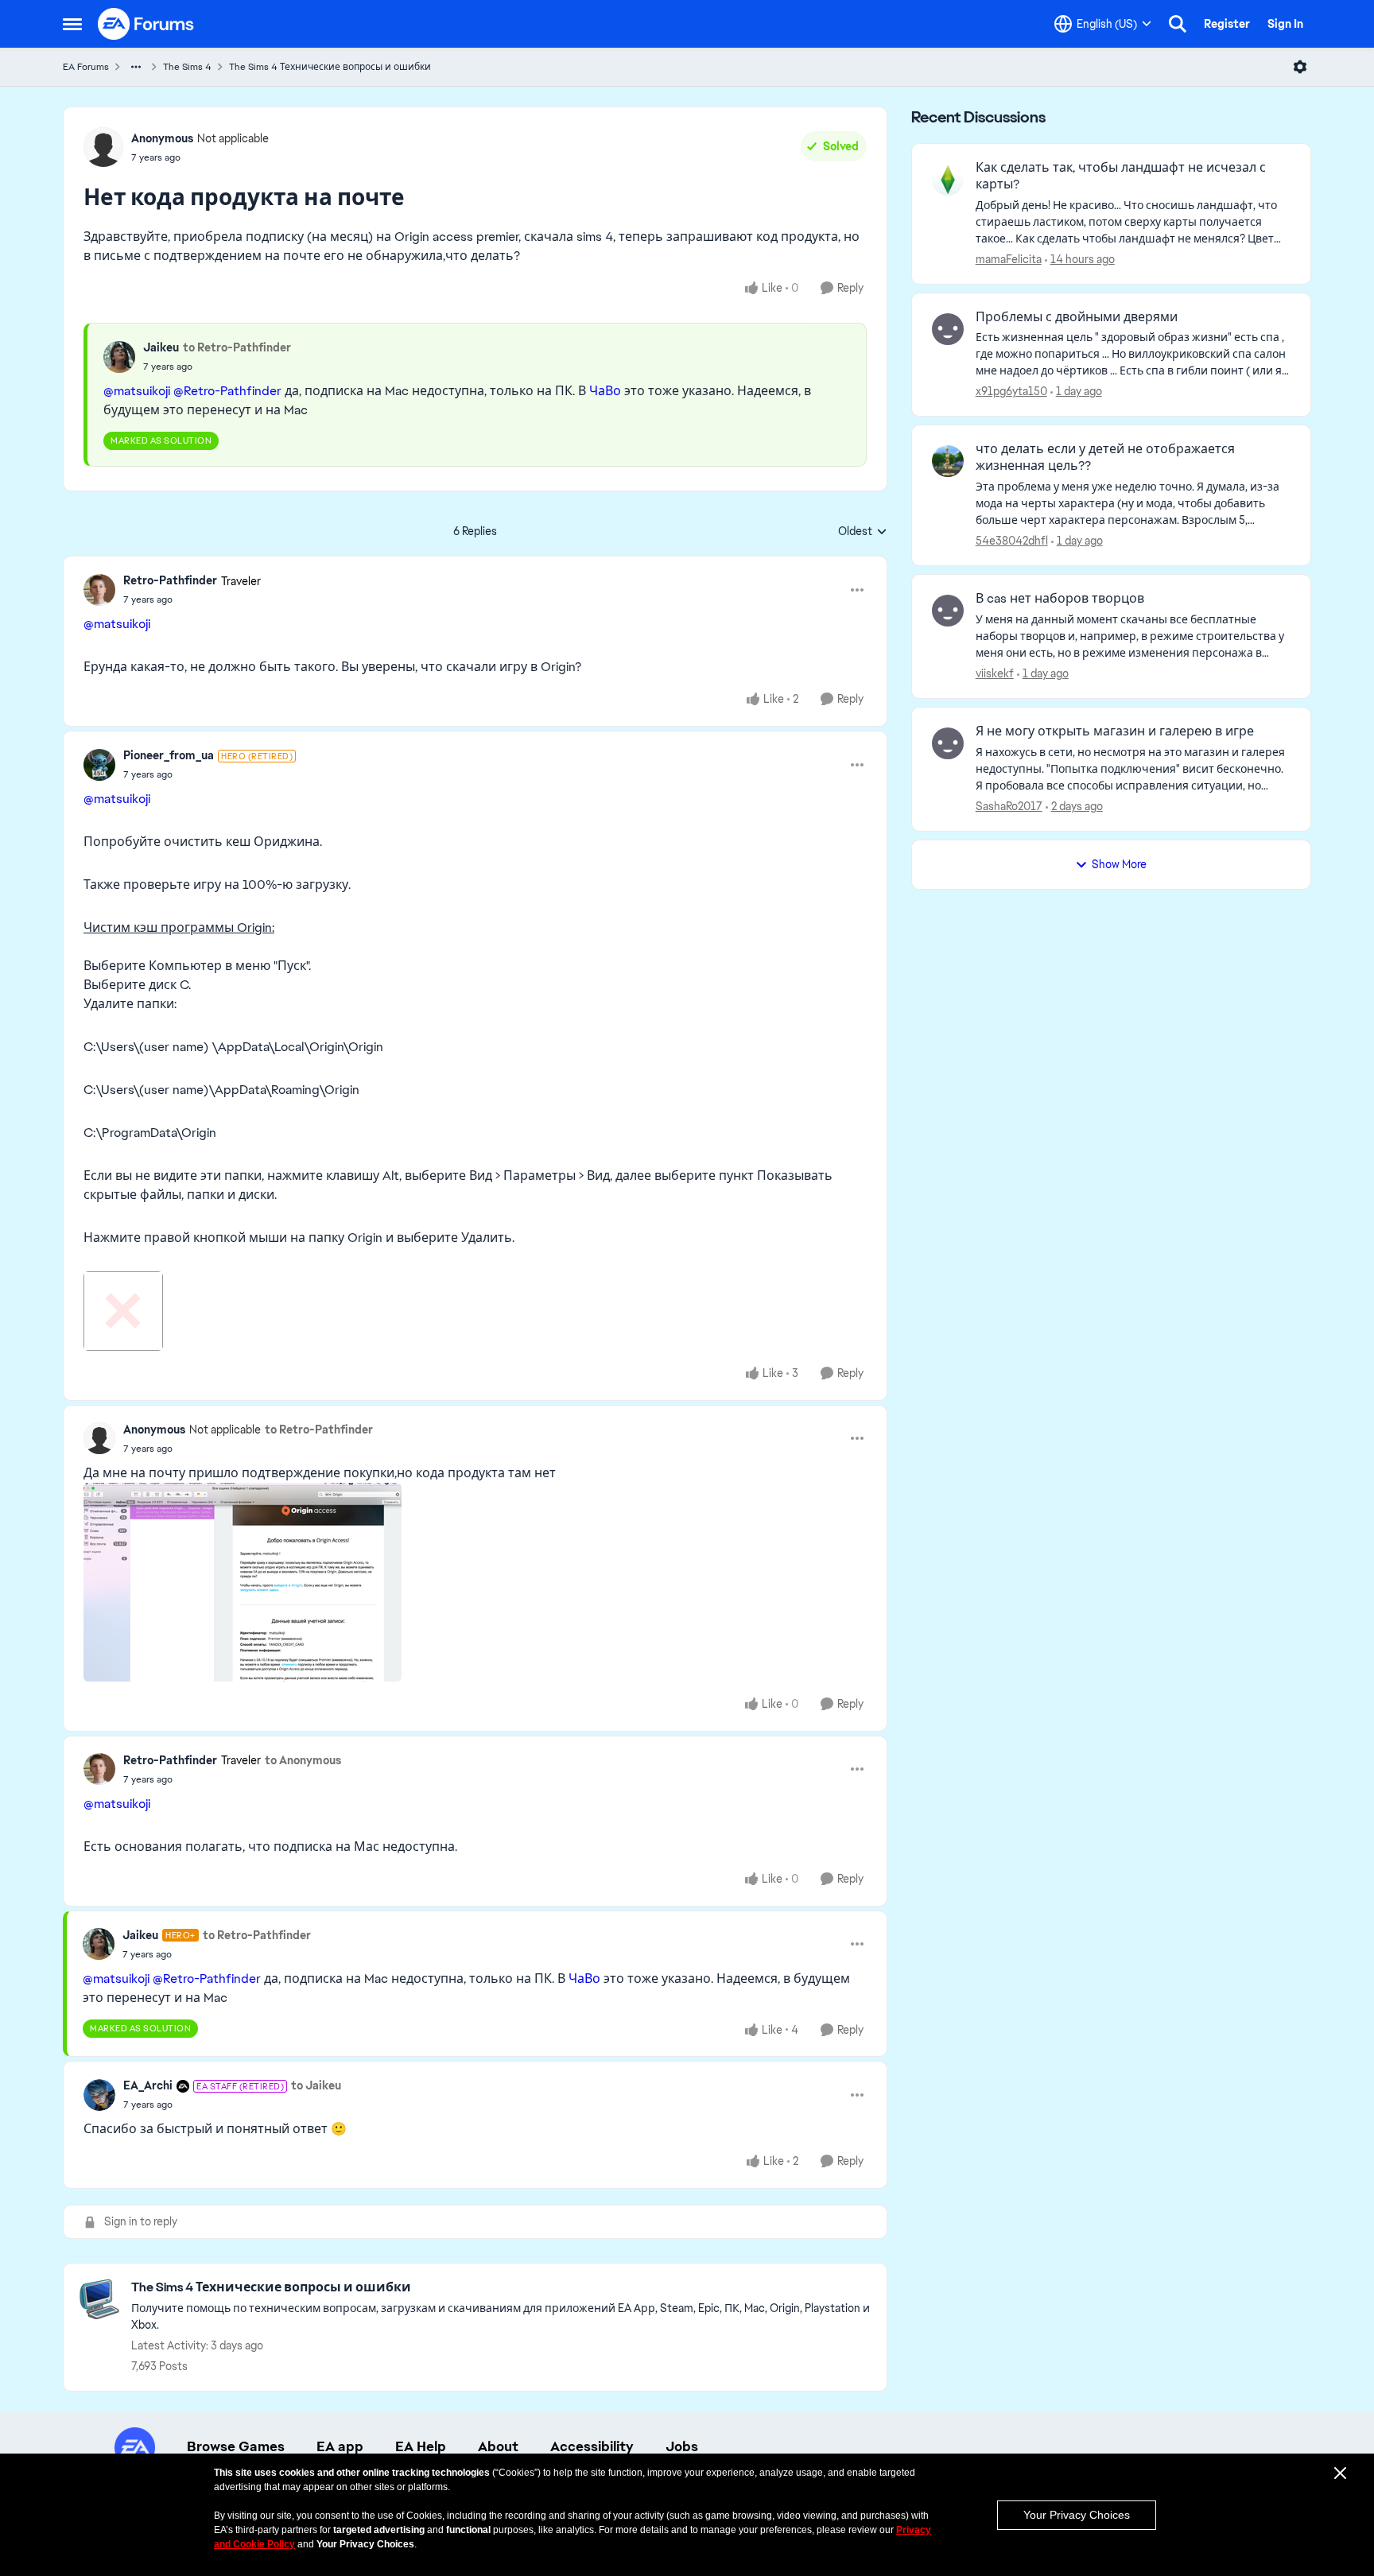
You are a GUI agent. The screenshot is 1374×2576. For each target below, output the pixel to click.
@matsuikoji (137, 391)
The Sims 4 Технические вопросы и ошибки (330, 67)
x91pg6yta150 (1011, 391)
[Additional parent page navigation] (136, 67)
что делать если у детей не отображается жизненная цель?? (1105, 458)
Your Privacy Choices (1077, 2515)
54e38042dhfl (1012, 541)
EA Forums (86, 67)
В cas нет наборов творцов (1060, 599)
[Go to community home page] (146, 24)
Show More (1119, 864)
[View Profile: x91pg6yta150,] (948, 329)
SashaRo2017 (1009, 806)
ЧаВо (605, 391)
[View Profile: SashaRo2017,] (948, 743)
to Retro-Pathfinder (237, 347)
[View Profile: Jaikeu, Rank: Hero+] (99, 1944)
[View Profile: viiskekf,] (948, 611)
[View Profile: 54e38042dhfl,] (948, 461)
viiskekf (995, 673)
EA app (340, 2446)
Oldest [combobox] (863, 532)
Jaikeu (161, 347)
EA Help (421, 2446)
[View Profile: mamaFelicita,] (948, 180)
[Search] (1178, 24)
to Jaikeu (316, 2085)
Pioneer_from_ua (169, 755)
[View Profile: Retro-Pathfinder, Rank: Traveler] (99, 590)
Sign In (1285, 24)
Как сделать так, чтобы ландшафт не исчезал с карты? (1121, 176)
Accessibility (592, 2446)
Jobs (682, 2446)
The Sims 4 (187, 67)
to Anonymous (303, 1760)
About (498, 2446)
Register (1227, 24)
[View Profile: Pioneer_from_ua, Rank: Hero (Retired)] (99, 765)
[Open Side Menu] (72, 24)
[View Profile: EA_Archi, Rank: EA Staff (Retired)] (99, 2095)
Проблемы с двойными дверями (1077, 317)
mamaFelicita (1009, 259)
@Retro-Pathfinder (227, 391)
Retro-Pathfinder (170, 580)
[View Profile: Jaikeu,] (119, 357)
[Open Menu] (1300, 67)
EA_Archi (148, 2085)
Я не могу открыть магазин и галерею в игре (1115, 731)
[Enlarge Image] (475, 1311)
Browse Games (236, 2446)
